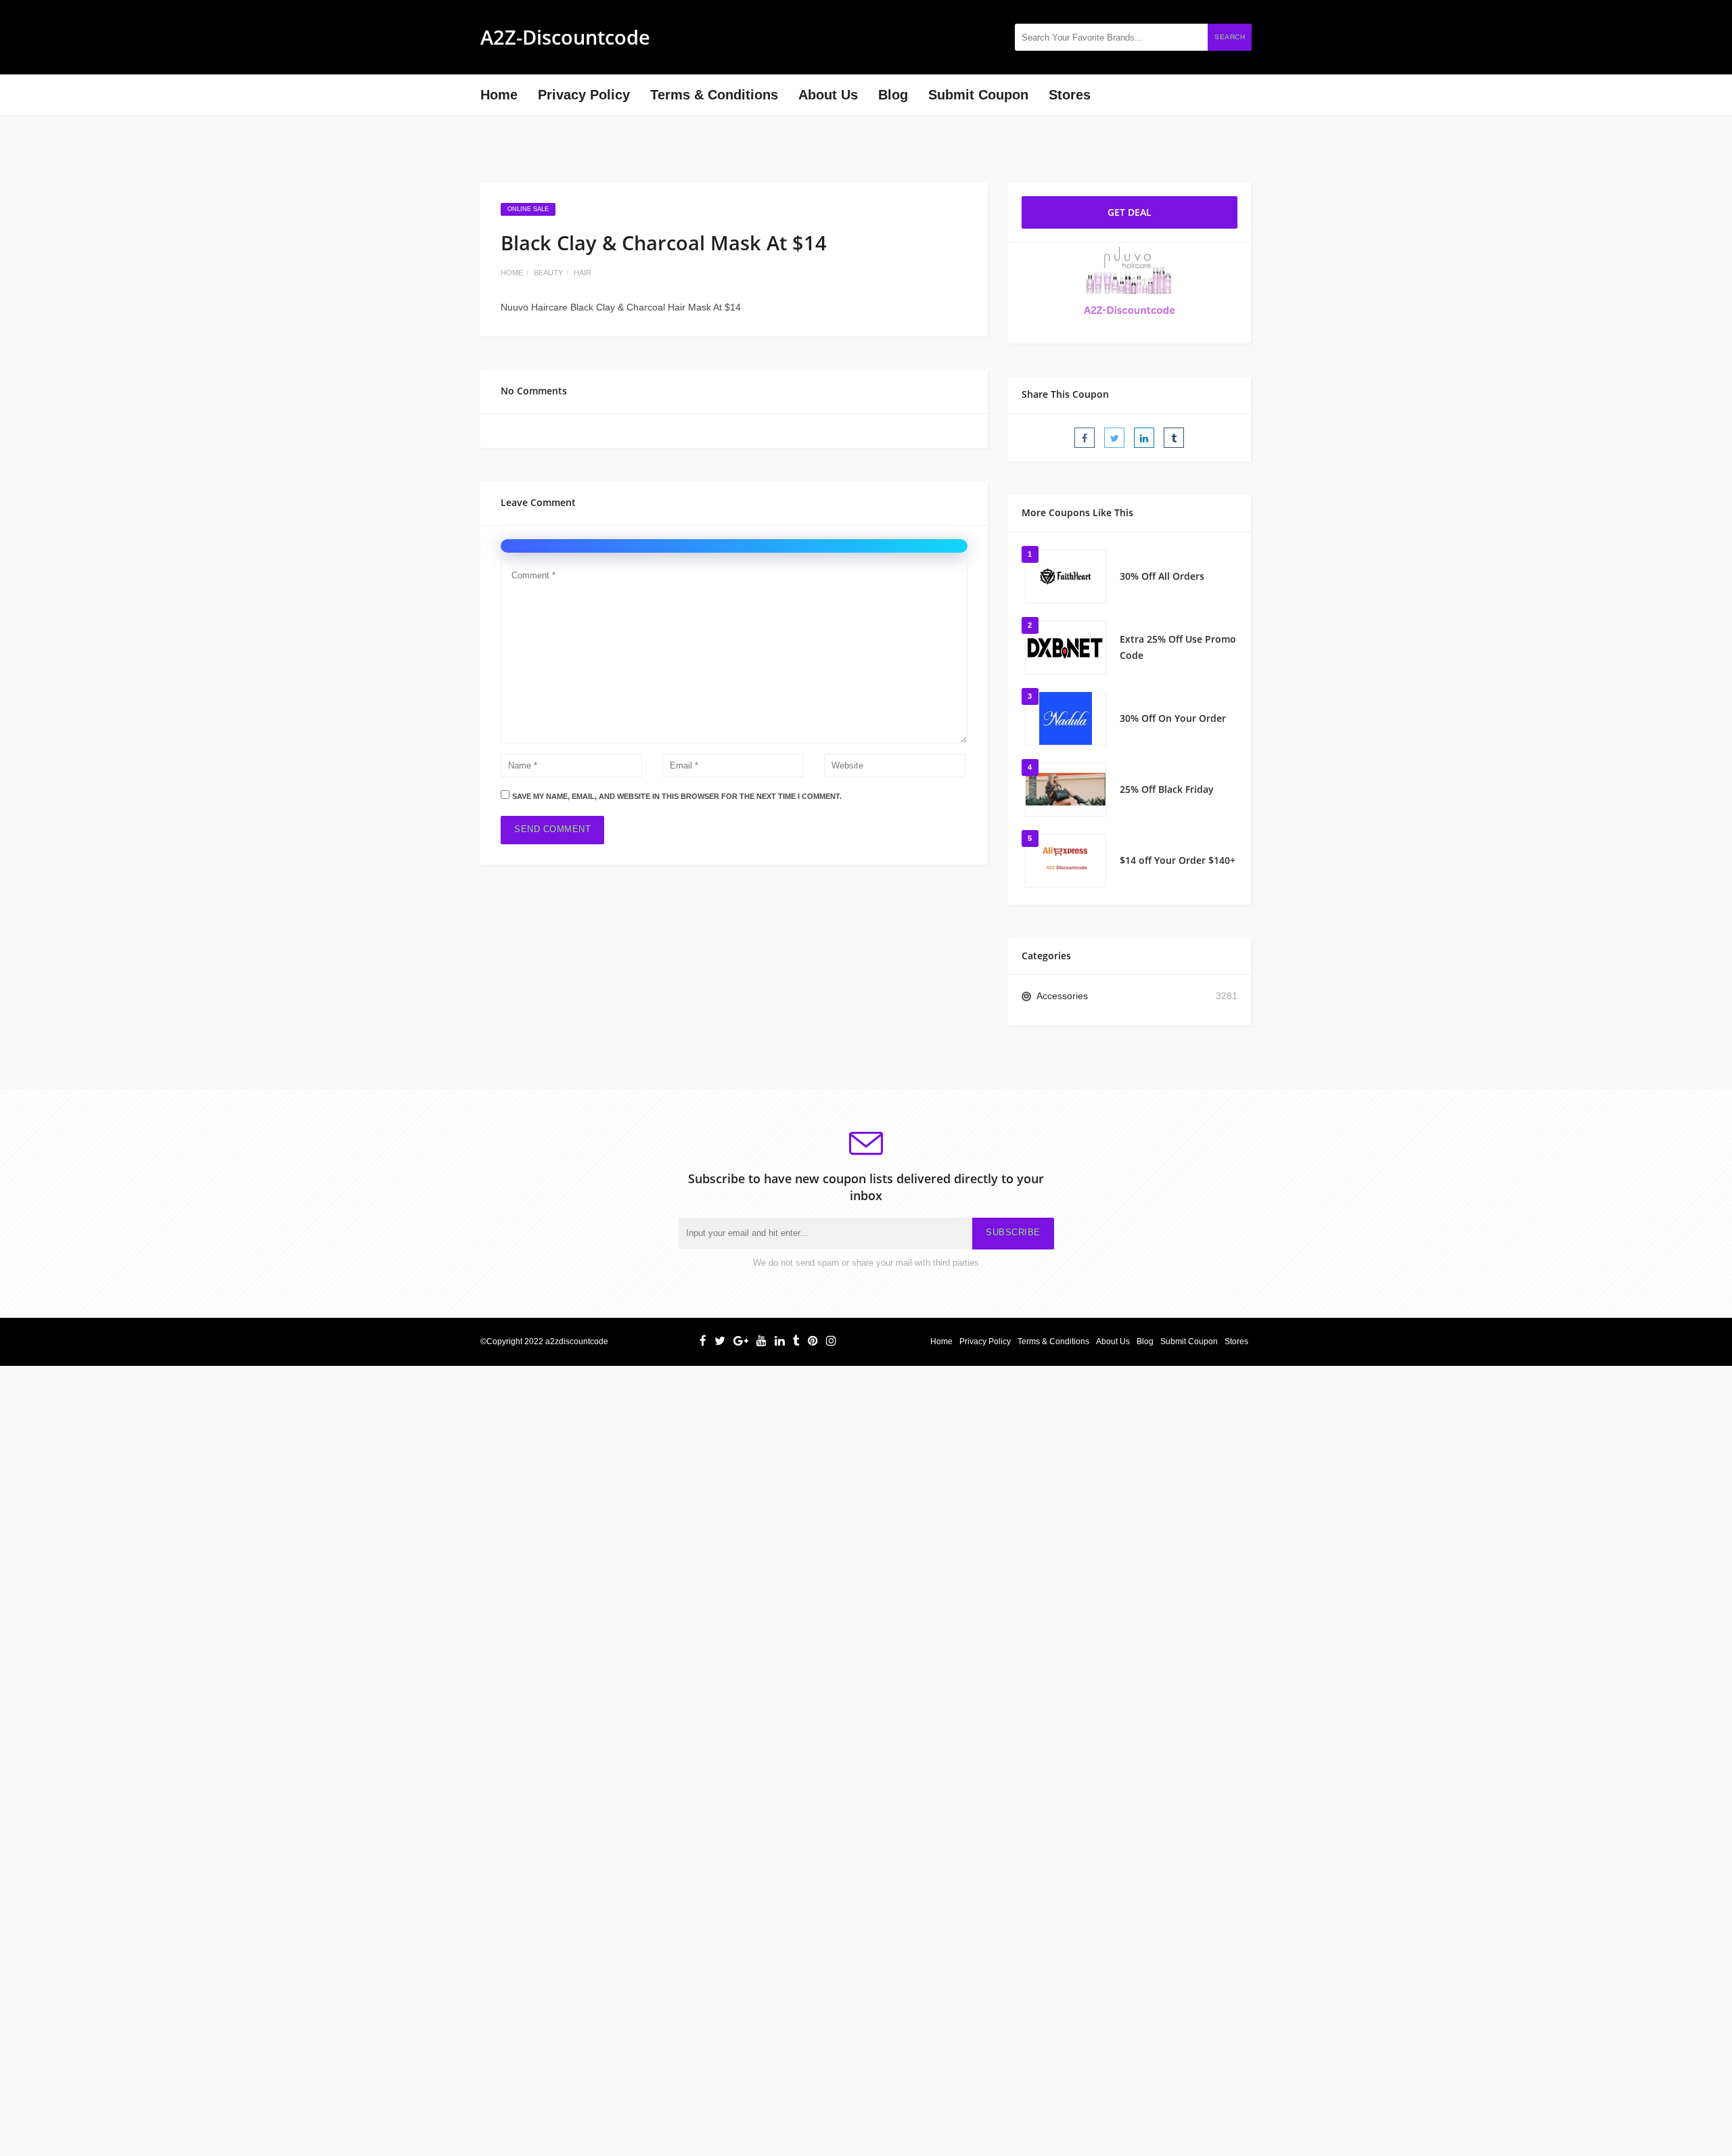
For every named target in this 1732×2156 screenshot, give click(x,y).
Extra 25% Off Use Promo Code (1178, 647)
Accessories (1062, 996)
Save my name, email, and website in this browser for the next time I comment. (677, 796)
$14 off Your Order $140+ (1178, 860)
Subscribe (1013, 1233)
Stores (1070, 95)
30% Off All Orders (1162, 576)
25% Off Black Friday (1167, 789)
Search (1230, 37)
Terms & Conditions (714, 95)
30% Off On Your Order (1173, 718)
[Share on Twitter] (1114, 438)
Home (499, 95)
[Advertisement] (406, 1461)
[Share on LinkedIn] (1144, 438)
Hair (583, 273)
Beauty (548, 273)
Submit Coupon (978, 95)
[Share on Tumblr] (1174, 438)
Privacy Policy (584, 95)
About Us (828, 95)
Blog (893, 95)
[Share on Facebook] (1085, 438)
